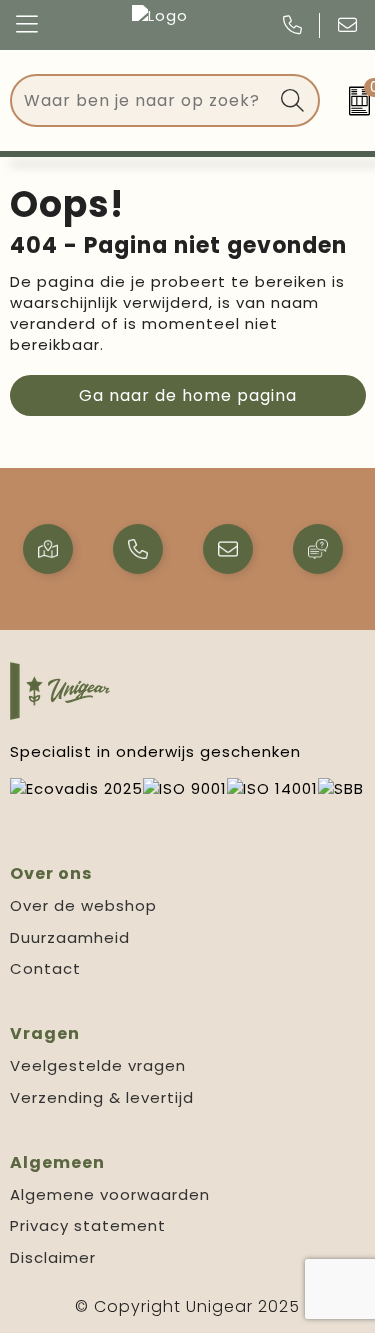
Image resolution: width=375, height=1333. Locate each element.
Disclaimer (53, 1257)
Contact (45, 968)
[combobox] (142, 100)
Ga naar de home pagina (188, 395)
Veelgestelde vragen (98, 1065)
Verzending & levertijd (102, 1097)
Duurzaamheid (70, 937)
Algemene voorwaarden (110, 1194)
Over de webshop (83, 905)
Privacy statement (88, 1225)
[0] (352, 101)
